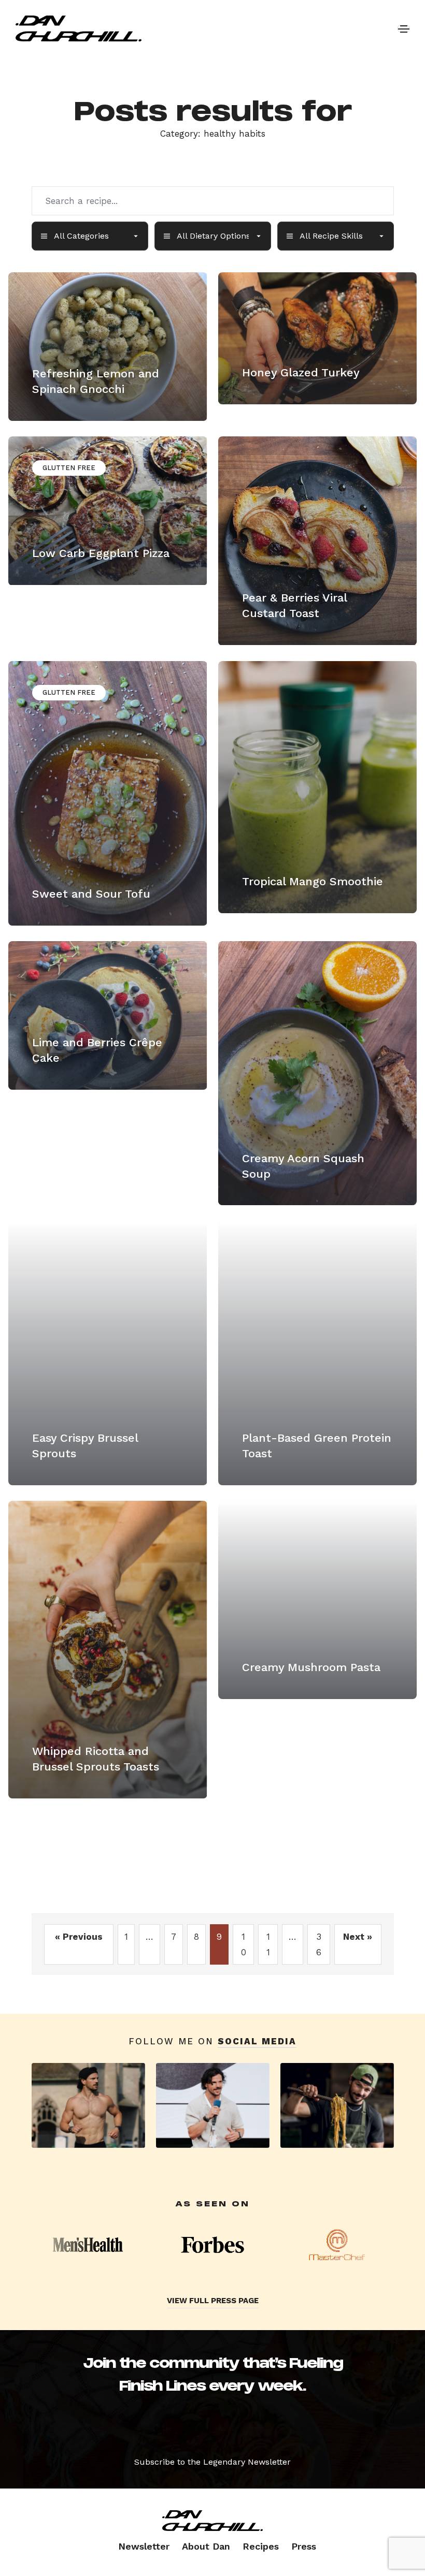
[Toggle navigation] (403, 28)
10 (244, 1944)
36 (319, 1944)
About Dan (206, 2546)
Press (304, 2546)
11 (268, 1944)
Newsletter (144, 2546)
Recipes (261, 2546)
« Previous (79, 1937)
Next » (358, 1937)
